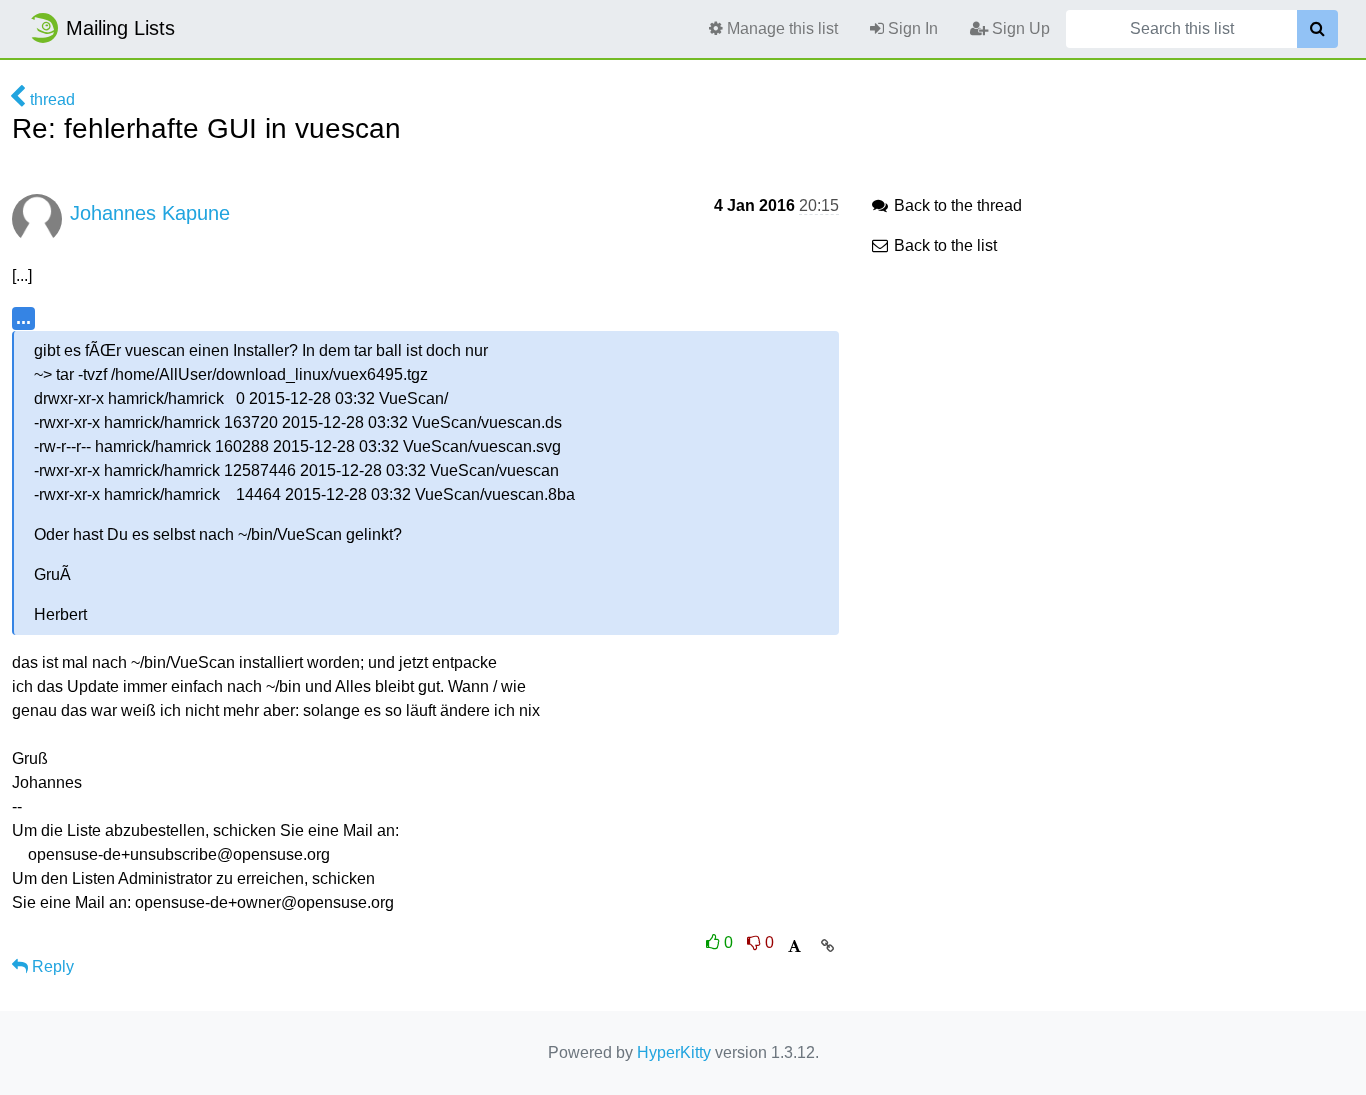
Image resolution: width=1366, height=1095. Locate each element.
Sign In (911, 28)
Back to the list (943, 245)
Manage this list (780, 28)
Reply (51, 966)
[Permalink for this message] (827, 946)
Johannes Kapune (150, 213)
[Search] (1317, 29)
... (23, 317)
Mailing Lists (120, 28)
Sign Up (1019, 28)
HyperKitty (674, 1052)
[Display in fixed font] (794, 946)
